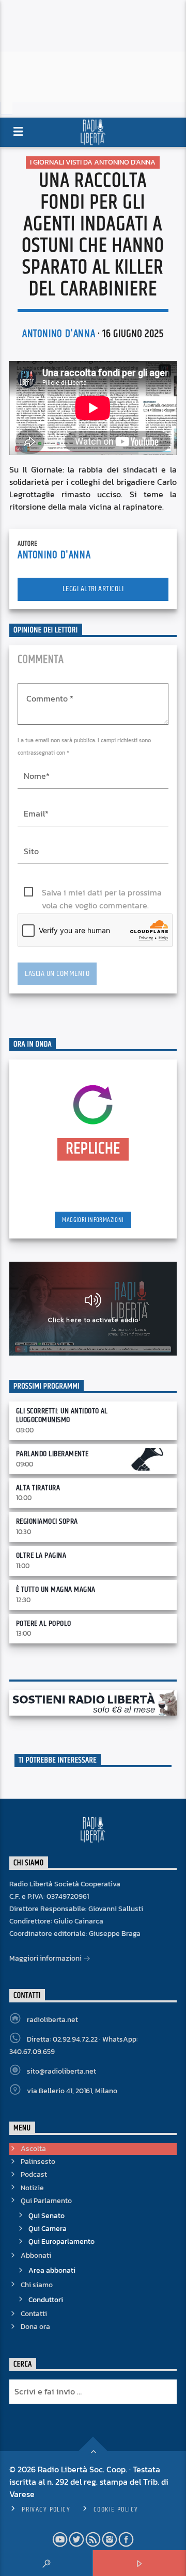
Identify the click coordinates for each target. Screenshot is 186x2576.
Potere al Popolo (44, 1624)
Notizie (32, 2188)
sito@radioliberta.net (61, 2071)
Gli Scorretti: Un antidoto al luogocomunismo (62, 1415)
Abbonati (36, 2255)
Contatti (34, 2314)
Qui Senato (47, 2216)
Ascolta (33, 2149)
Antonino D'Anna (59, 334)
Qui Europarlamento (61, 2241)
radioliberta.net (52, 2020)
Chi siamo (37, 2285)
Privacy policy (46, 2509)
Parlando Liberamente (52, 1454)
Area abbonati (52, 2270)
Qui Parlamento (46, 2201)
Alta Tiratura (38, 1488)
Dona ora (35, 2327)
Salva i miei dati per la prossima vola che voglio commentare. (102, 893)
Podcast (34, 2174)
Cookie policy (116, 2509)
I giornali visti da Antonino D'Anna (93, 162)
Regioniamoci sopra (47, 1521)
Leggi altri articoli (93, 589)
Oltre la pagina (41, 1555)
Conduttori (46, 2300)
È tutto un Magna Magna (56, 1589)
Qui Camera (48, 2229)
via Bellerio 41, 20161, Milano (72, 2091)
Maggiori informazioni (93, 1220)
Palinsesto (38, 2162)
